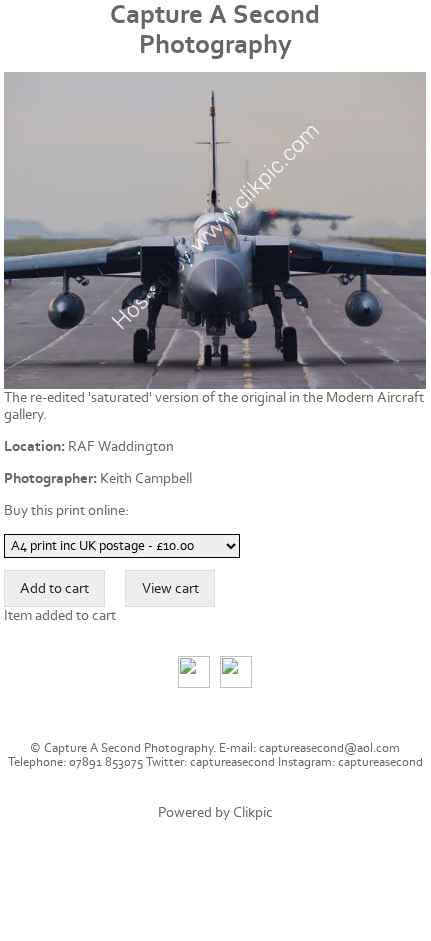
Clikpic (253, 812)
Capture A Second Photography (215, 30)
